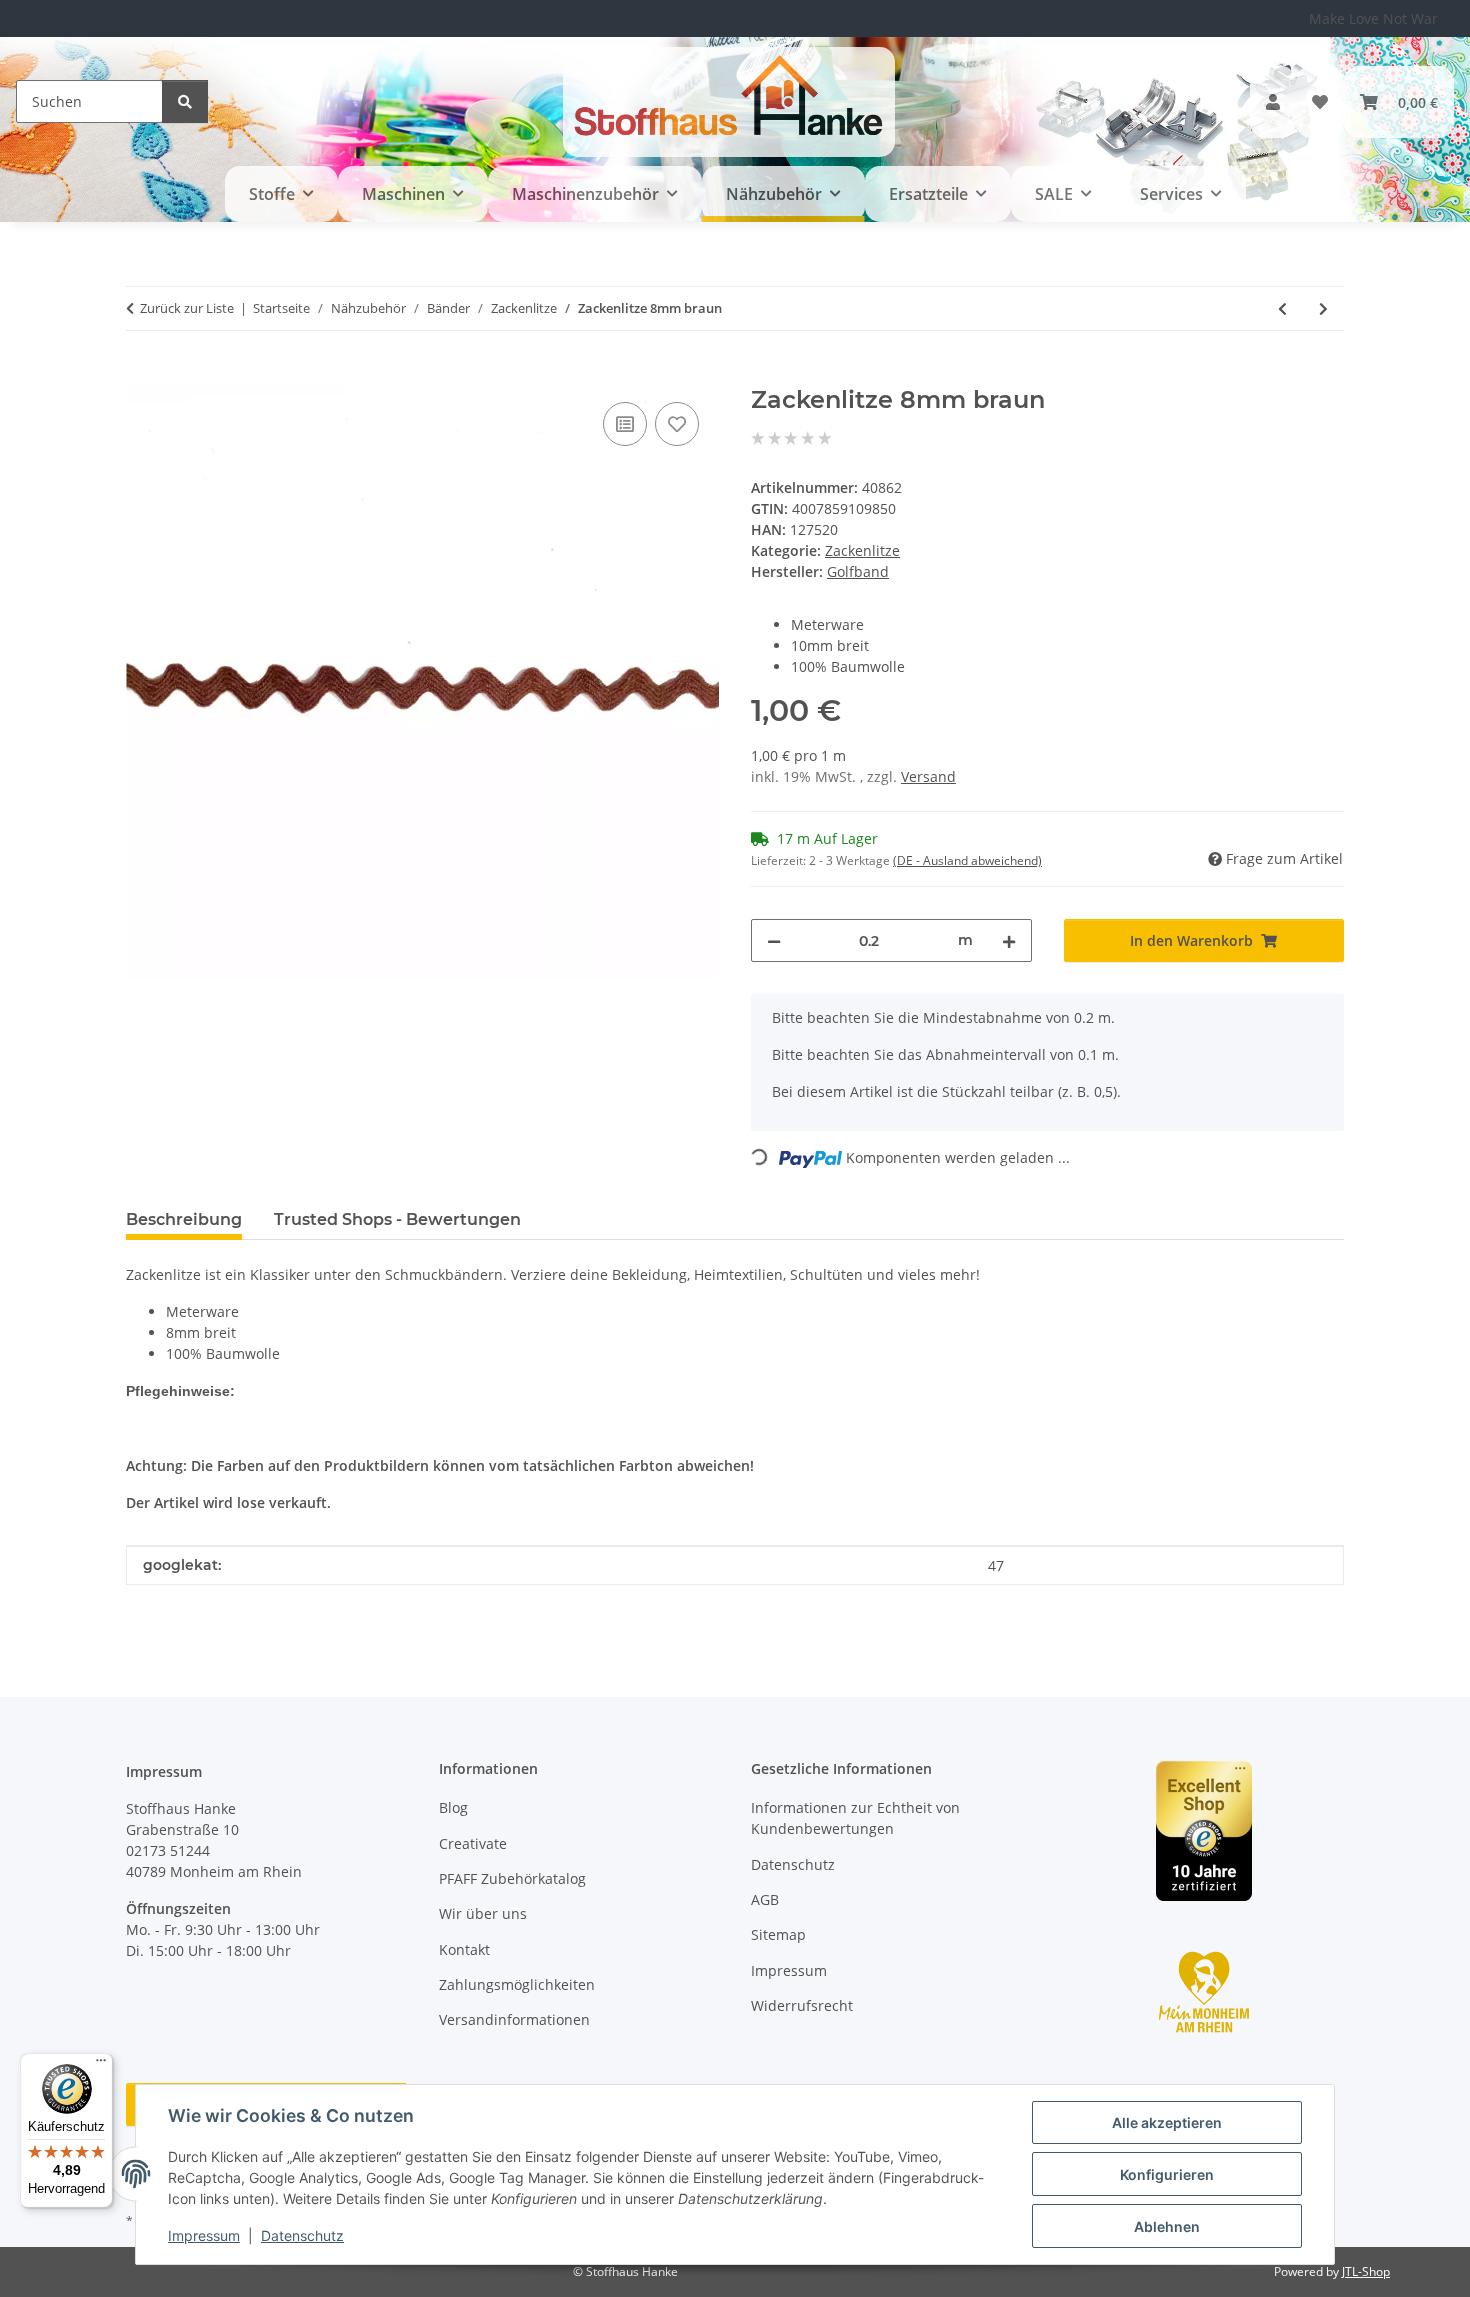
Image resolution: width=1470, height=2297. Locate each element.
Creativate (473, 1843)
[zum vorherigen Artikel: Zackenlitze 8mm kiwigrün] (1282, 308)
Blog (453, 1807)
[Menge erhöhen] (1009, 940)
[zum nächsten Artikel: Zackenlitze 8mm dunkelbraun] (1323, 308)
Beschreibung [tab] (184, 1219)
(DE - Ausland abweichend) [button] (967, 860)
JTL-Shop (1366, 2271)
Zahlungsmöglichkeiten (517, 1984)
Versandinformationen (514, 2019)
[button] (1273, 102)
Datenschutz (302, 2235)
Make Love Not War (1373, 18)
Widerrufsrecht (802, 2005)
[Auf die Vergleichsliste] (625, 424)
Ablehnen (1167, 2226)
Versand (928, 776)
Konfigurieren (1167, 2174)
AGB (765, 1899)
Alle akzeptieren (1167, 2122)
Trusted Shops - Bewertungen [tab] (397, 1219)
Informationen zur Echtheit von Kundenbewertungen (855, 1818)
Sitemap (778, 1934)
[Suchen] (185, 101)
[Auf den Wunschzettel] (677, 424)
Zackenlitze (862, 550)
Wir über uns (483, 1913)
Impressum (204, 2235)
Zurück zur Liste (187, 308)
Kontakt (464, 1949)
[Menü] (101, 2065)
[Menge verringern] (774, 940)
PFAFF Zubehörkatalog (512, 1878)
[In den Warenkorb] (142, 375)
